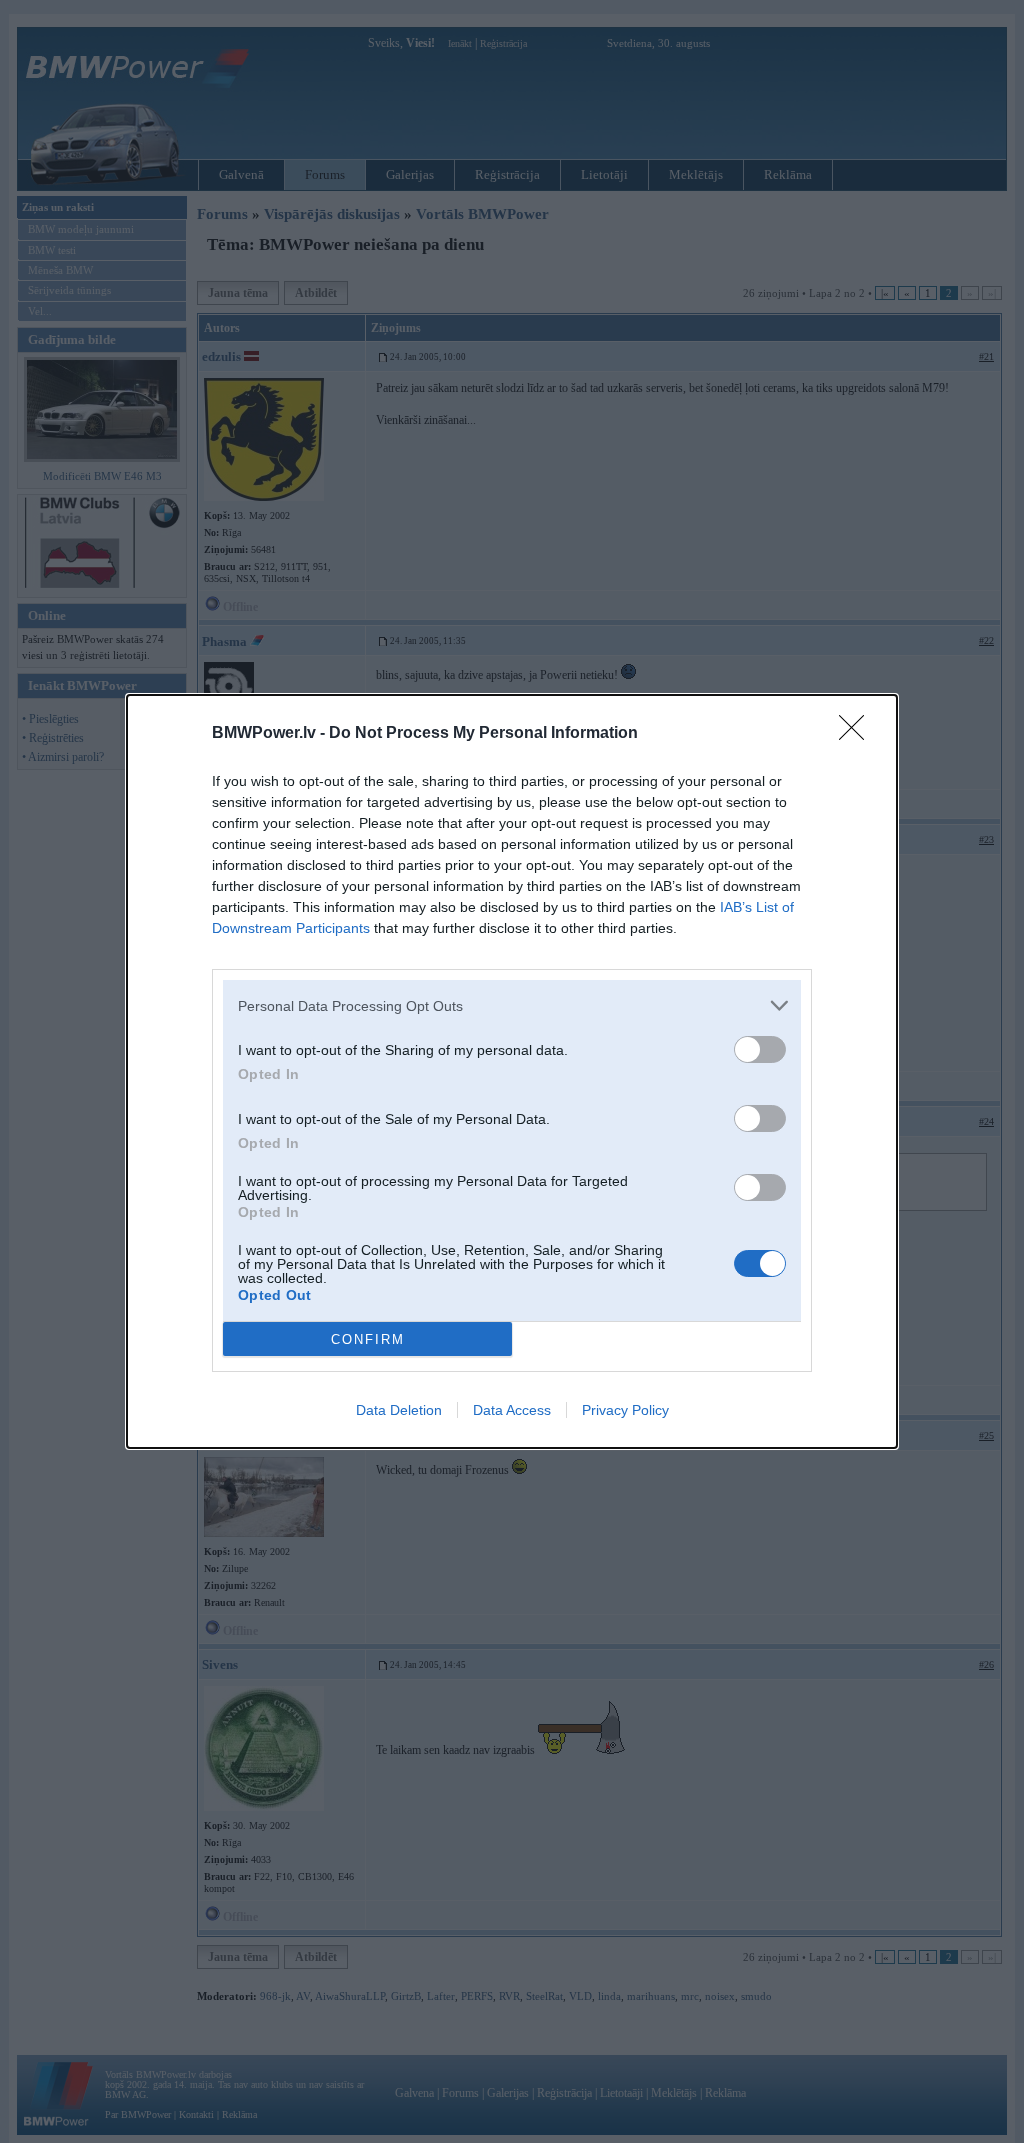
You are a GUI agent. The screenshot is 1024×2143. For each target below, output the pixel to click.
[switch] (760, 1049)
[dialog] (512, 1071)
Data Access (512, 1410)
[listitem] (512, 1005)
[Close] (858, 734)
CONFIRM (368, 1339)
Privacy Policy (625, 1410)
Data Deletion (399, 1410)
